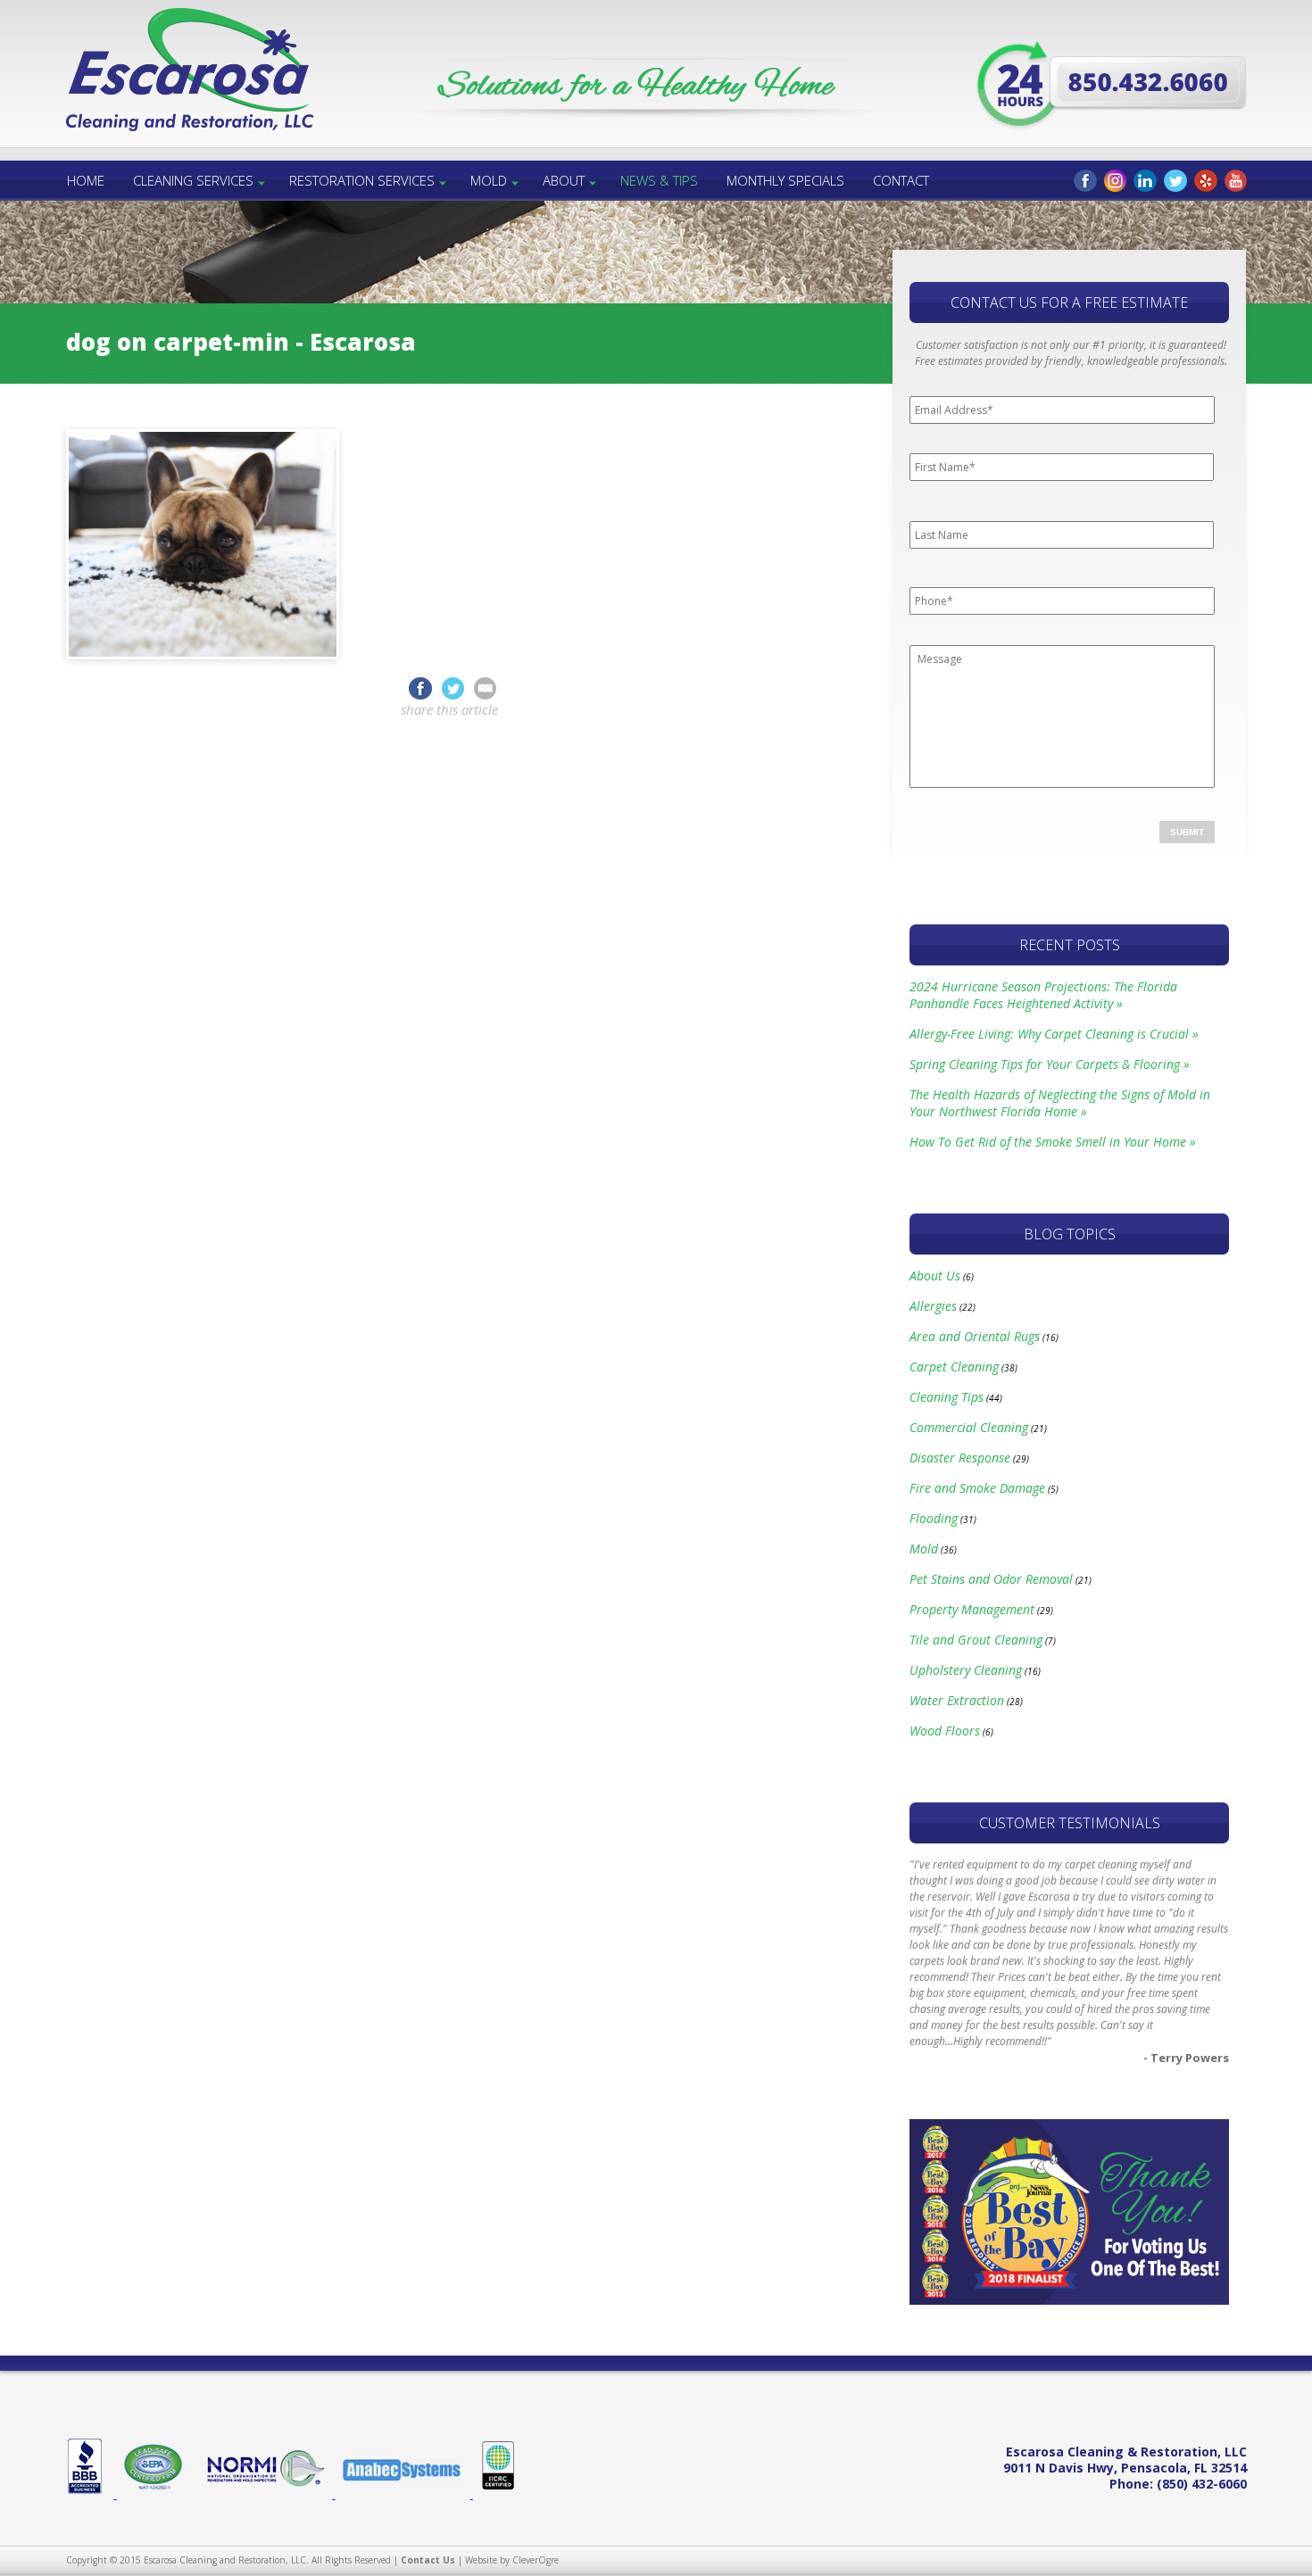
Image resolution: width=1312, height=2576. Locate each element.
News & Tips (659, 180)
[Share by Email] (485, 687)
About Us (935, 1276)
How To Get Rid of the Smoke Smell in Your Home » (1053, 1142)
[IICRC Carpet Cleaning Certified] (494, 2495)
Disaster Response (960, 1458)
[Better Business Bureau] (91, 2495)
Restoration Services (362, 180)
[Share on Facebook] (420, 687)
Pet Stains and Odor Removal (991, 1579)
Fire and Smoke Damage (977, 1488)
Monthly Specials (785, 180)
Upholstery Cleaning (966, 1670)
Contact (901, 180)
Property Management (972, 1609)
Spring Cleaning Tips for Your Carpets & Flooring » (1050, 1064)
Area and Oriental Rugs (975, 1336)
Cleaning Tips (947, 1397)
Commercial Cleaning (969, 1427)
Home (86, 180)
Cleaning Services (193, 180)
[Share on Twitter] (456, 687)
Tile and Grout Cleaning (976, 1640)
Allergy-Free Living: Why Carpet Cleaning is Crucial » (1054, 1034)
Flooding (934, 1518)
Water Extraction (957, 1700)
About (564, 180)
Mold (489, 180)
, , (1125, 2468)
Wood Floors (945, 1731)
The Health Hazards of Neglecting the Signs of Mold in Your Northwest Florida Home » (1060, 1103)
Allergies (933, 1306)
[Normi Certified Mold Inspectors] (265, 2495)
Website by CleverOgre (512, 2560)
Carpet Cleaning (954, 1367)
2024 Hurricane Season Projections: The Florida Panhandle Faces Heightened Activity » (1043, 995)
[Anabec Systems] (403, 2495)
